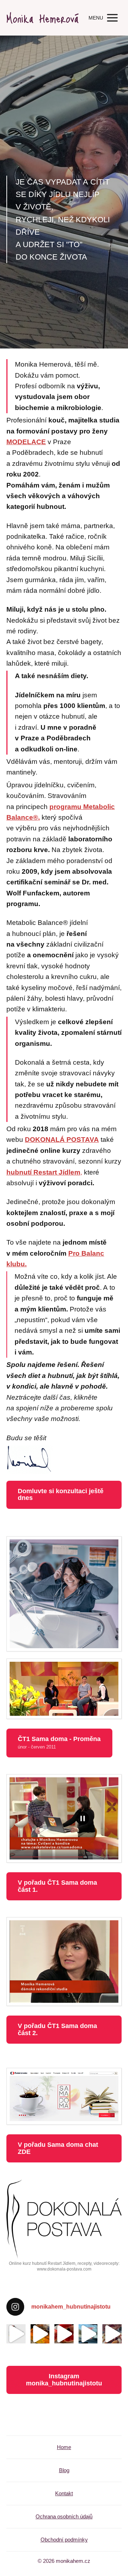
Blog (64, 2470)
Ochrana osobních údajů (64, 2516)
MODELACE (26, 442)
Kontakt (64, 2493)
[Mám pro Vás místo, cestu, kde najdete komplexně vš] (88, 2334)
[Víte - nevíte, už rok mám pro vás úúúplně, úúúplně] (16, 2334)
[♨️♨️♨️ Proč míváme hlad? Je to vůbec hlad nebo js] (40, 2334)
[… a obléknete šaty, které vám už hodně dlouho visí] (64, 2334)
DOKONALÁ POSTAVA (62, 1140)
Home (64, 2447)
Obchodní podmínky (64, 2540)
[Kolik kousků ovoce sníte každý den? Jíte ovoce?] (112, 2334)
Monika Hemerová (42, 18)
